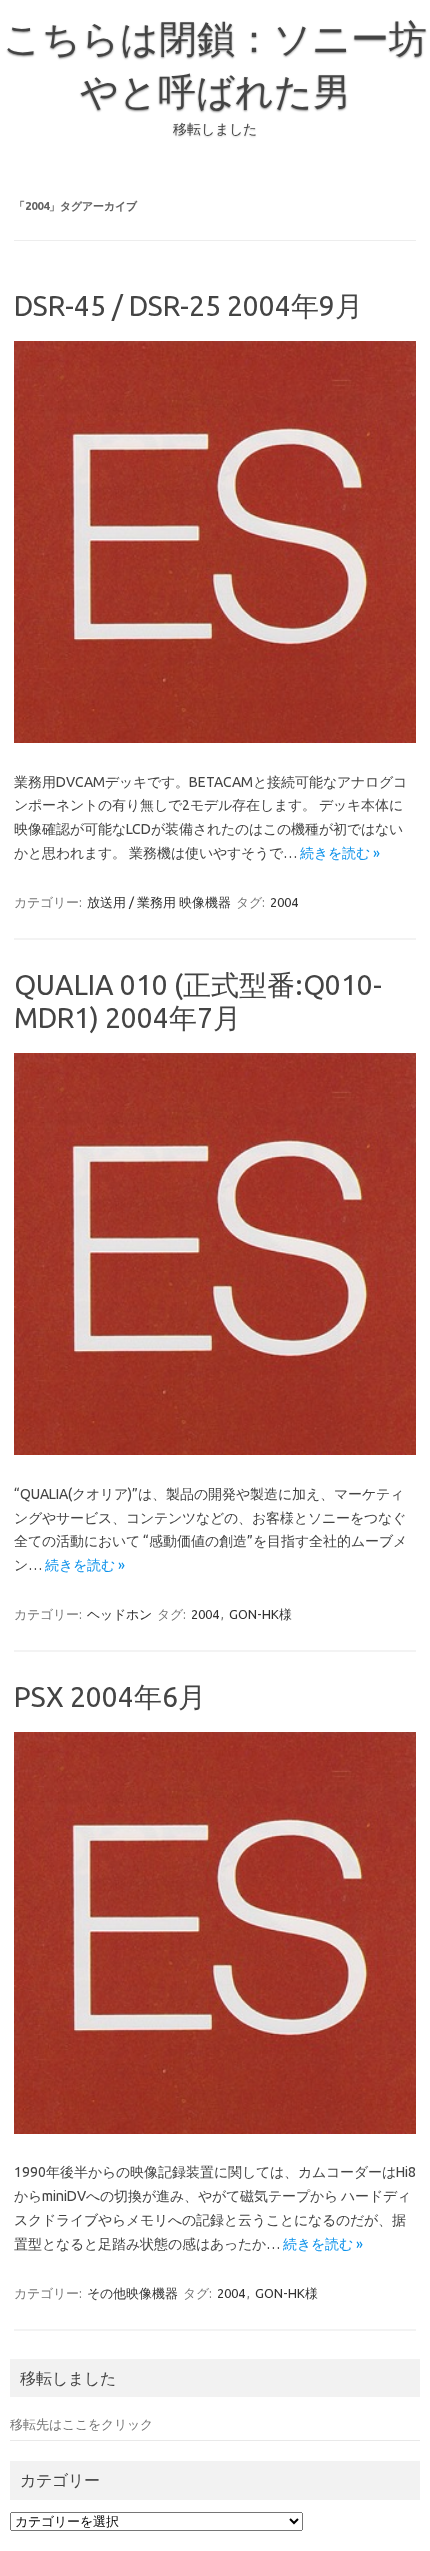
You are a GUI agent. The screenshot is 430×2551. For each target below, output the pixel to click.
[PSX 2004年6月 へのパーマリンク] (215, 2129)
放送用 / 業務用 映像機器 (159, 902)
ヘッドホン (119, 1614)
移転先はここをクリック (81, 2424)
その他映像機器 (132, 2293)
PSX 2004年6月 (110, 1696)
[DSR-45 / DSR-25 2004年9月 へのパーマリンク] (215, 738)
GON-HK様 (260, 1614)
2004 (284, 902)
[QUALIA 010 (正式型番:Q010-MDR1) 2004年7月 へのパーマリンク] (215, 1450)
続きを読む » (340, 853)
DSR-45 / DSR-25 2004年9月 (188, 305)
